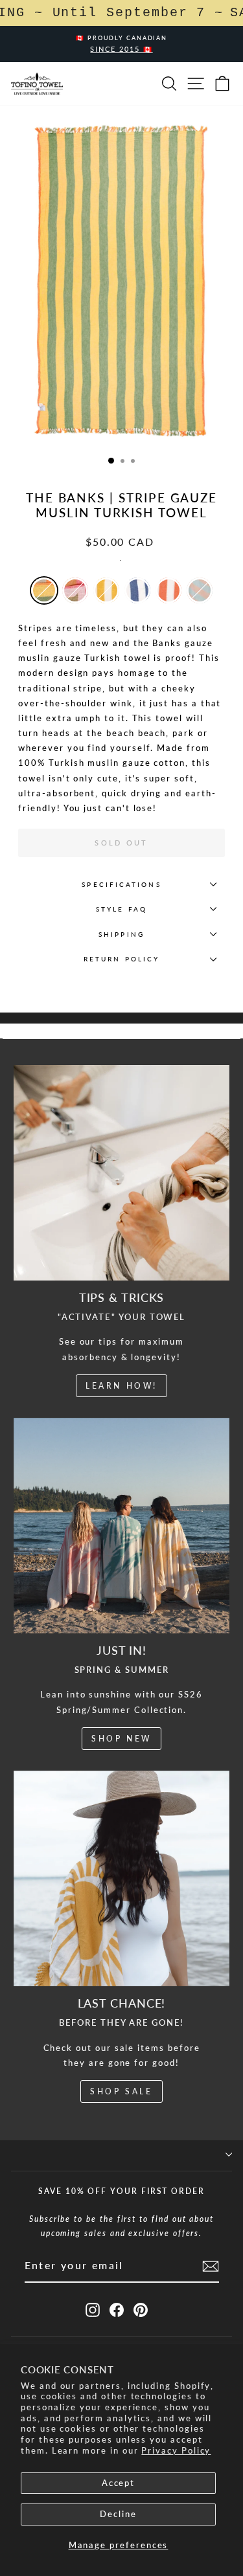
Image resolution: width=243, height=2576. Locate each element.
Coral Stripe (168, 590)
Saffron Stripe (106, 590)
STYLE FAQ (121, 909)
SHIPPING (121, 934)
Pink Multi (75, 590)
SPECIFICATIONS (121, 884)
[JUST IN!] (122, 1526)
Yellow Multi (44, 590)
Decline (118, 2514)
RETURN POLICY (121, 959)
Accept (119, 2483)
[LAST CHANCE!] (122, 1879)
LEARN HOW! (121, 1386)
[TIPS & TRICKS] (122, 1173)
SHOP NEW (121, 1739)
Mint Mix (200, 590)
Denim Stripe (137, 590)
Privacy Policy (176, 2450)
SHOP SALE (121, 2091)
